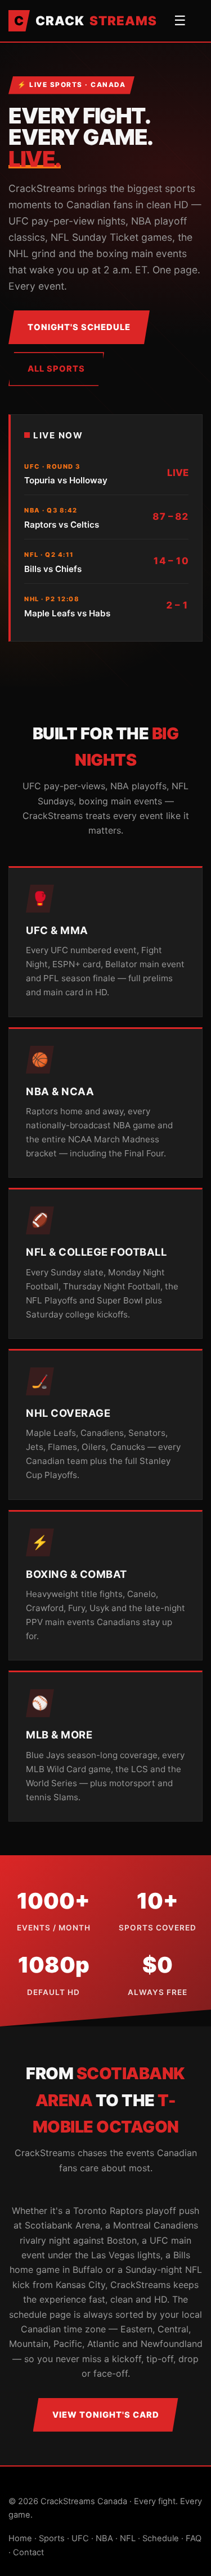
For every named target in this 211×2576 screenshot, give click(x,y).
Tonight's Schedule (79, 327)
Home (20, 2538)
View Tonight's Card (106, 2415)
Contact (28, 2552)
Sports (52, 2538)
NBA (104, 2538)
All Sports (56, 369)
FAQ (194, 2538)
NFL (128, 2538)
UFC (80, 2538)
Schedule (161, 2538)
